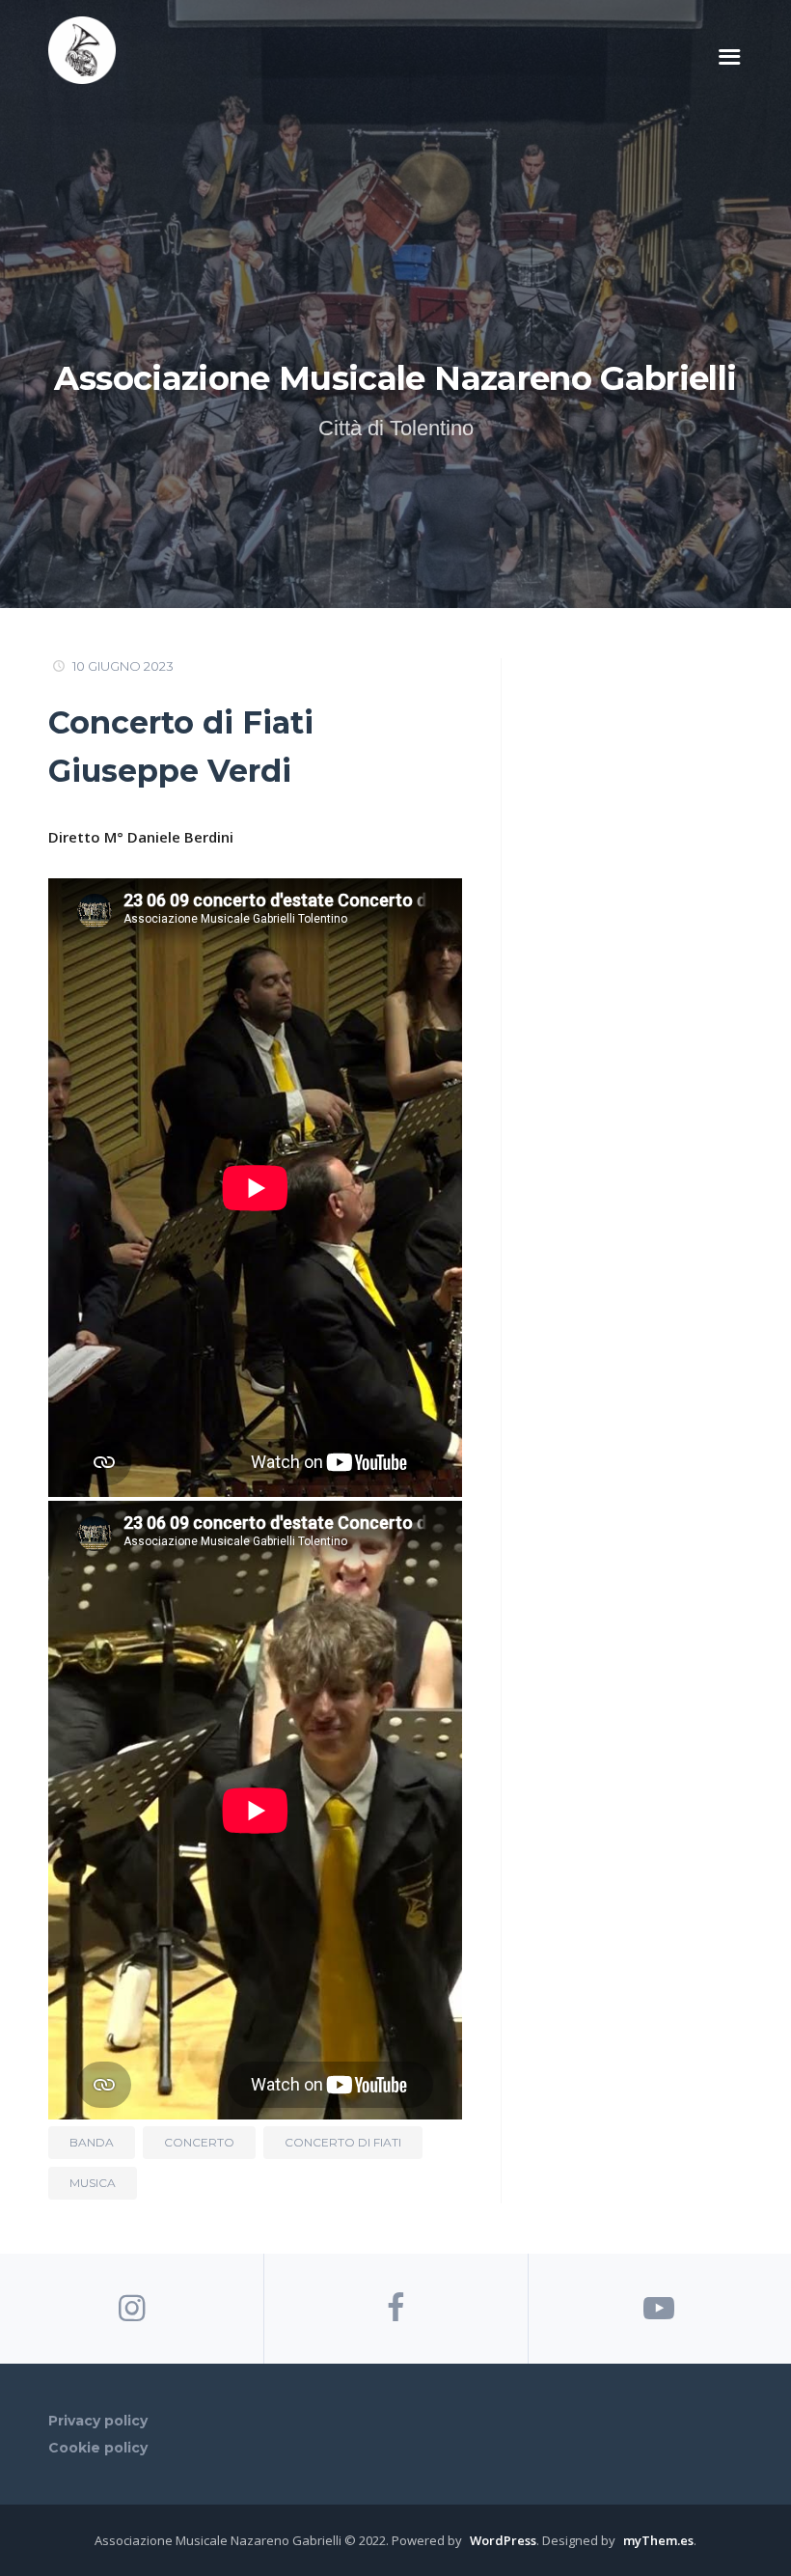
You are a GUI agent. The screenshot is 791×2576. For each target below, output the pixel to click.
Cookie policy (98, 2448)
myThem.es (658, 2540)
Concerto (199, 2142)
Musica (93, 2183)
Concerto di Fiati (343, 2142)
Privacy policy (98, 2421)
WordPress (503, 2540)
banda (92, 2142)
